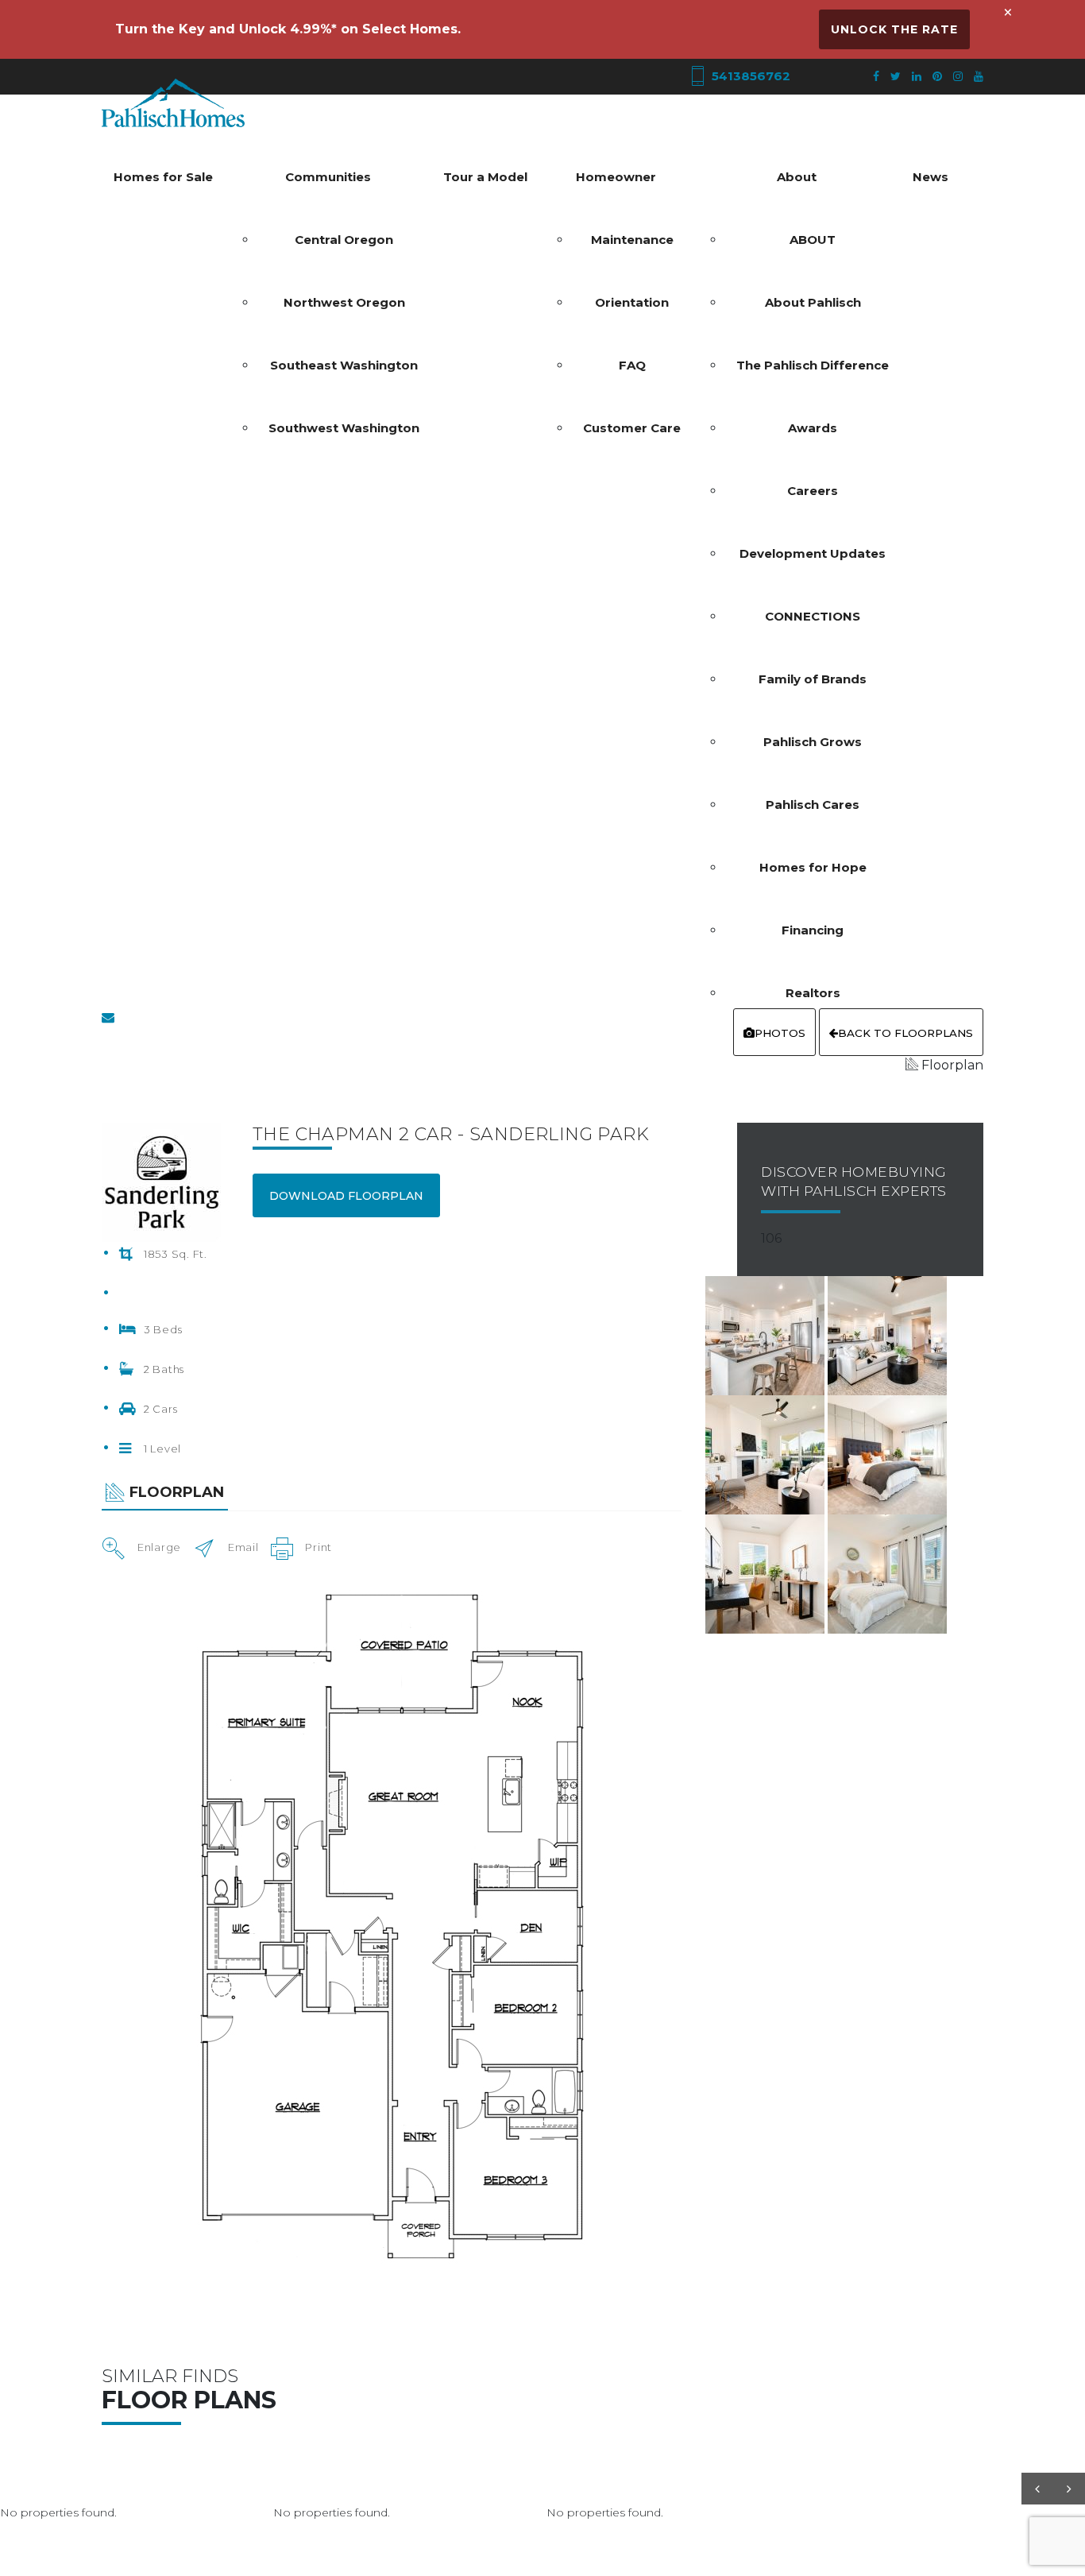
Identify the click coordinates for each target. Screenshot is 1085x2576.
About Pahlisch (813, 302)
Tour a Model (485, 177)
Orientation (632, 302)
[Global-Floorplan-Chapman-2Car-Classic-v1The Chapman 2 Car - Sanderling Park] (392, 1926)
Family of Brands (813, 679)
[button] (1037, 2489)
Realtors (813, 993)
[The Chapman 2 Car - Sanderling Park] (766, 1334)
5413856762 (749, 76)
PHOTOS (780, 1033)
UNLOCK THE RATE (894, 29)
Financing (813, 930)
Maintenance (632, 240)
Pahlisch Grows (813, 742)
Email (243, 1547)
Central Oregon (344, 240)
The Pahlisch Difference (813, 365)
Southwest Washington (344, 428)
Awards (813, 428)
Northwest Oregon (344, 302)
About (797, 177)
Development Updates (813, 553)
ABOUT (813, 240)
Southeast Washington (344, 365)
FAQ (632, 365)
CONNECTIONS (813, 616)
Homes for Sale (163, 177)
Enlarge (159, 1547)
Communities (328, 177)
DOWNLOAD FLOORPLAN (346, 1196)
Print (319, 1547)
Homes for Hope (813, 867)
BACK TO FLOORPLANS (905, 1033)
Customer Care (632, 428)
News (931, 177)
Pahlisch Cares (813, 805)
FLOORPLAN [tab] (177, 1492)
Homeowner (616, 177)
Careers (813, 491)
